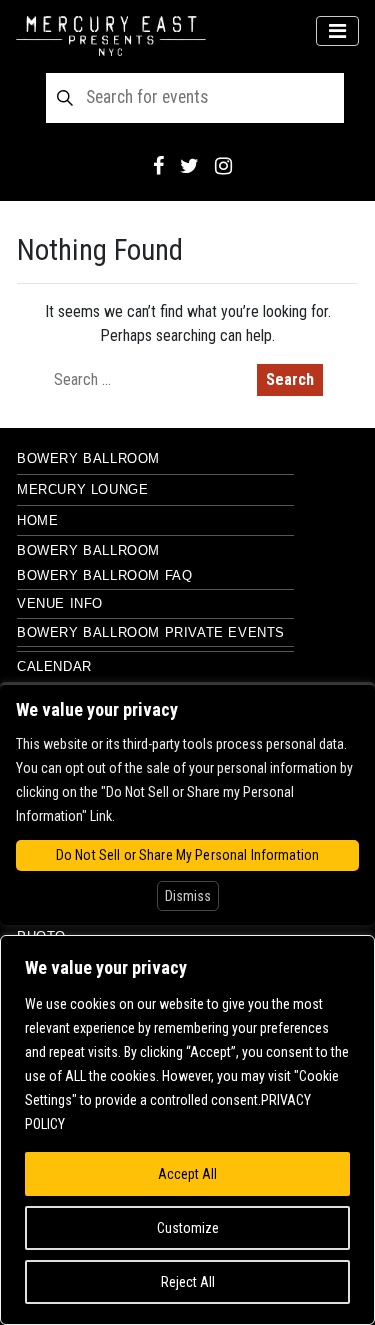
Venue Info (60, 603)
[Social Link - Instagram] (223, 166)
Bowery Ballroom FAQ (104, 575)
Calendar (54, 666)
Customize (188, 1228)
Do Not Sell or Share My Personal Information (187, 855)
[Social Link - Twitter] (189, 166)
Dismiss (188, 896)
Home (37, 520)
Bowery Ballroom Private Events (151, 632)
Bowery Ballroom (88, 458)
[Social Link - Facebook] (158, 166)
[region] (187, 1130)
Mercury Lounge (82, 489)
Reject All (188, 1282)
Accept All (187, 1174)
